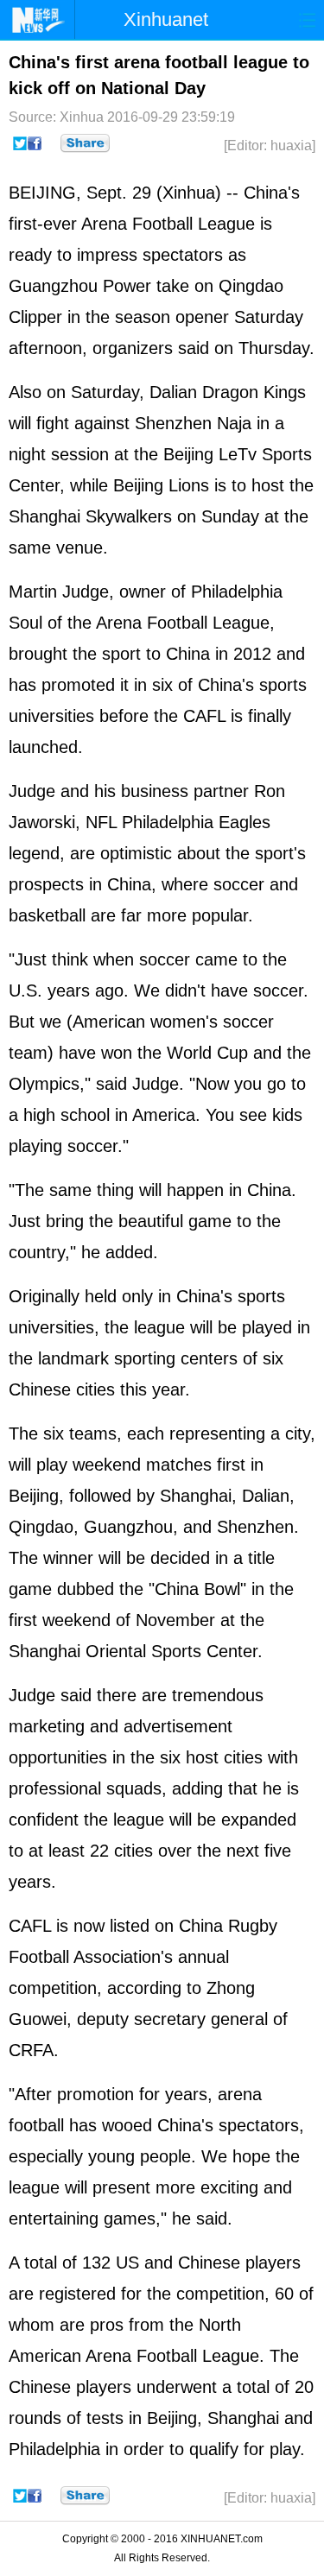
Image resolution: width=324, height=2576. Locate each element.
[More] (85, 143)
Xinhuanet (166, 19)
